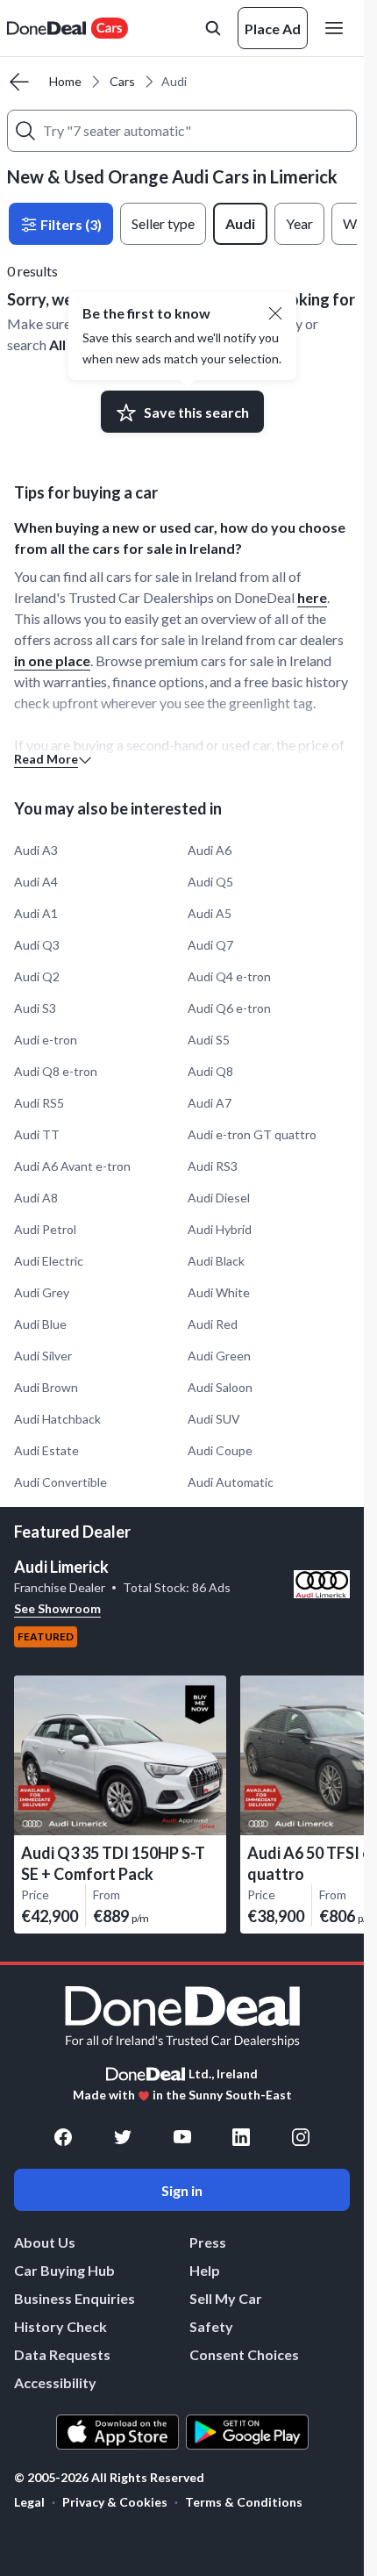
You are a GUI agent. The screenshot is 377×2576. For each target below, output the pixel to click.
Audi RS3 (213, 1166)
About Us (45, 2242)
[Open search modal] (213, 28)
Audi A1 (36, 913)
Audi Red (213, 1324)
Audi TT (37, 1134)
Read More (46, 759)
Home (65, 81)
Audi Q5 (210, 882)
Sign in (182, 2190)
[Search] (25, 131)
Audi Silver (43, 1356)
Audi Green (219, 1356)
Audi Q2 (37, 976)
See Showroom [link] (57, 1608)
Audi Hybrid (220, 1229)
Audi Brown (46, 1387)
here (312, 597)
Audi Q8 (210, 1071)
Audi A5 (210, 913)
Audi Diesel (219, 1198)
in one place (52, 660)
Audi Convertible (60, 1482)
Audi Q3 (37, 945)
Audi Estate (46, 1450)
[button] (275, 313)
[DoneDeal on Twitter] (123, 2137)
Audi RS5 (39, 1103)
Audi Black (216, 1261)
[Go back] (19, 82)
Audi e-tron (46, 1040)
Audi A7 (210, 1103)
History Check (60, 2326)
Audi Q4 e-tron (229, 976)
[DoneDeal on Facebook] (63, 2137)
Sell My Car (226, 2298)
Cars (122, 81)
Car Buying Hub (64, 2270)
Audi (240, 223)
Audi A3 (36, 850)
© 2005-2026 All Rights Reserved (109, 2478)
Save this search (196, 412)
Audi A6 (210, 850)
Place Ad (273, 29)
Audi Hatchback (57, 1419)
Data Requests (62, 2354)
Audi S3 (35, 1008)
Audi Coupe (220, 1450)
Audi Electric (49, 1261)
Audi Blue (40, 1324)
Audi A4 (36, 882)
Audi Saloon (220, 1387)
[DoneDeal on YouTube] (182, 2137)
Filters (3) (70, 224)
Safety (211, 2326)
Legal (29, 2502)
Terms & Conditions (244, 2502)
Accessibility (55, 2382)
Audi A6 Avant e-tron (72, 1166)
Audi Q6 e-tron (229, 1008)
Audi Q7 (210, 945)
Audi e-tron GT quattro (252, 1134)
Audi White (219, 1292)
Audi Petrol (45, 1229)
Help (205, 2270)
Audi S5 (209, 1040)
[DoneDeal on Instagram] (301, 2137)
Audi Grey (42, 1292)
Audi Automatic (231, 1482)
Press (208, 2242)
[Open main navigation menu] (338, 28)
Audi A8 (36, 1198)
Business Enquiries (75, 2298)
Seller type (163, 223)
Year (299, 223)
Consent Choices (244, 2354)
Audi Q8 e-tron (56, 1071)
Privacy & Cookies (115, 2502)
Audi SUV (214, 1419)
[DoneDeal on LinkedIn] (241, 2137)
